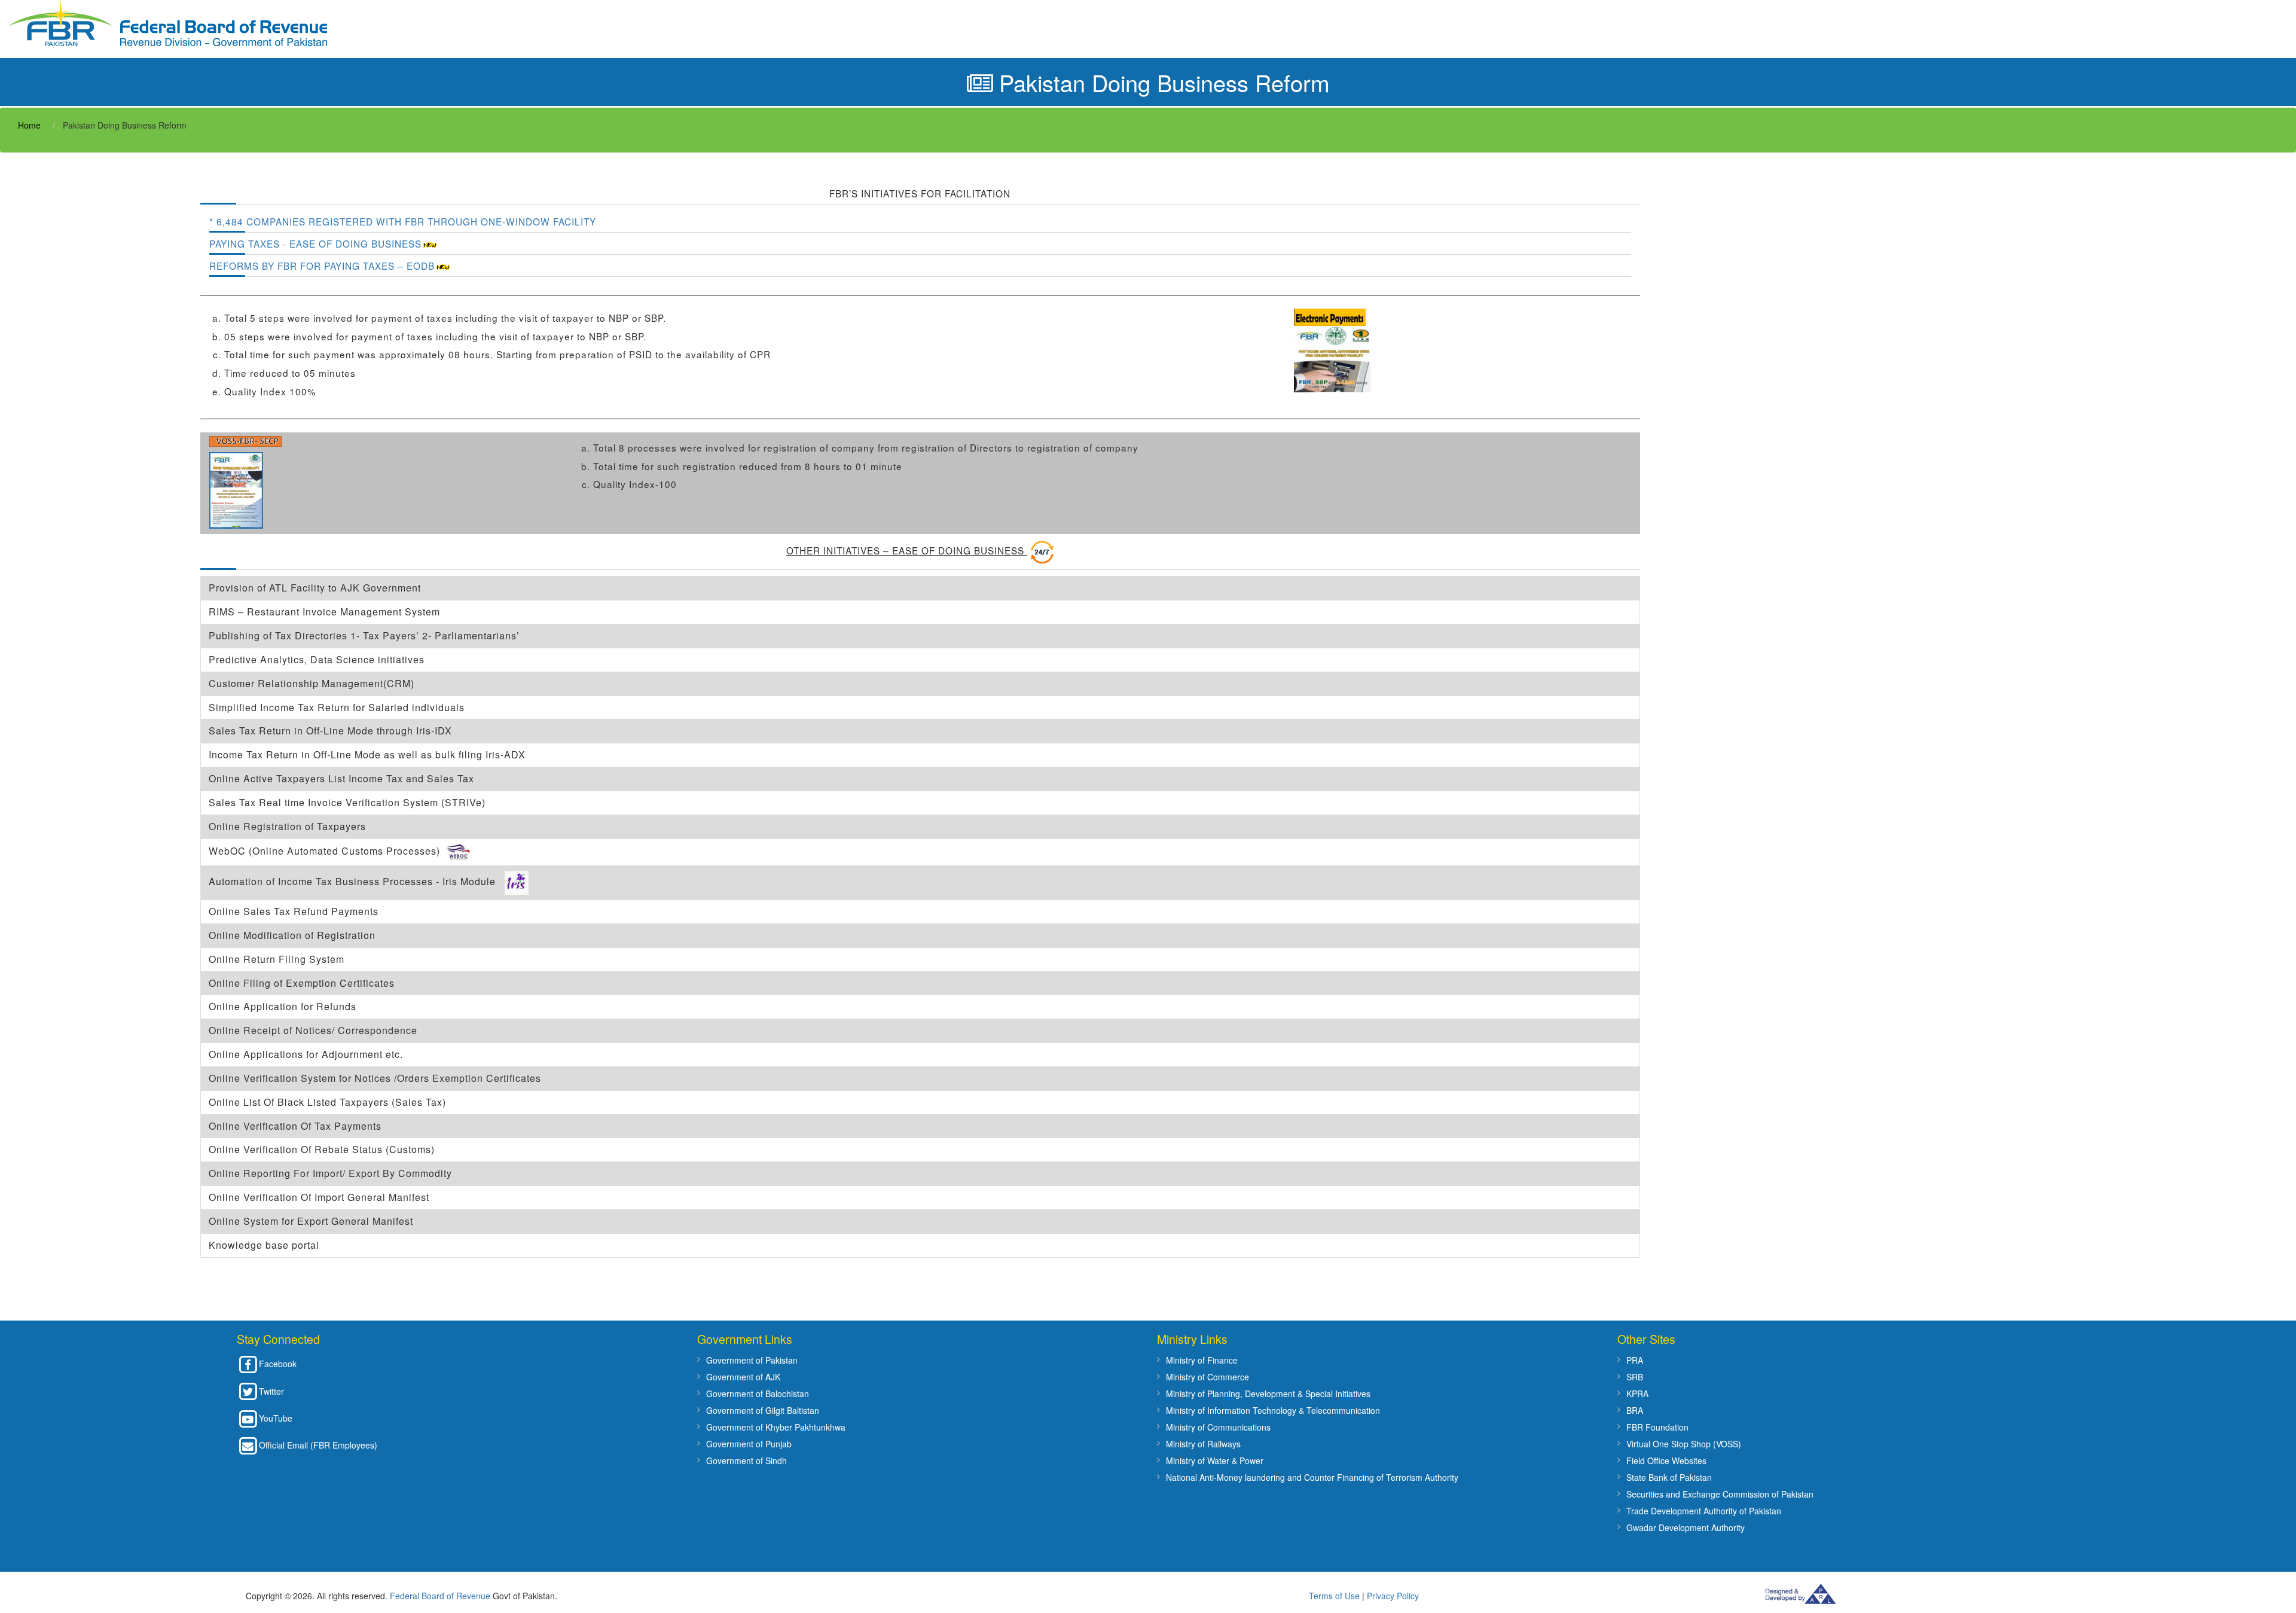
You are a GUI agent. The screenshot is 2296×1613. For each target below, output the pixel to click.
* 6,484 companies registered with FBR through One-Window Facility (403, 221)
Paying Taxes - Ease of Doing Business (315, 243)
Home (29, 125)
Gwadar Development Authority (1686, 1527)
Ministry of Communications (1218, 1427)
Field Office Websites (1666, 1460)
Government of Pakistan (752, 1360)
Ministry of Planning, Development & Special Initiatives (1268, 1394)
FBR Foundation (1657, 1427)
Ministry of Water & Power (1215, 1460)
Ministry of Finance (1202, 1360)
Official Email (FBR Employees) (318, 1445)
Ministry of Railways (1203, 1444)
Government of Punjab (749, 1444)
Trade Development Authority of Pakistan (1704, 1511)
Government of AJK (743, 1377)
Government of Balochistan (758, 1394)
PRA (1635, 1360)
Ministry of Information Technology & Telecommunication (1273, 1410)
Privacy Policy (1393, 1596)
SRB (1635, 1377)
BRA (1635, 1410)
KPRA (1637, 1394)
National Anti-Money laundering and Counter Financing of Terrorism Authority (1312, 1477)
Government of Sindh (746, 1460)
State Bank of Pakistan (1669, 1477)
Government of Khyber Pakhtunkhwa (776, 1427)
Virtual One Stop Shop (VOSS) (1684, 1444)
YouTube (276, 1418)
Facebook (278, 1364)
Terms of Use (1334, 1596)
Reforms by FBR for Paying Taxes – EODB (322, 266)
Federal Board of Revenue (440, 1596)
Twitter (271, 1391)
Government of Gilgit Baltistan (763, 1410)
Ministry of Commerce (1207, 1377)
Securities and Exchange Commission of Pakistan (1720, 1494)
